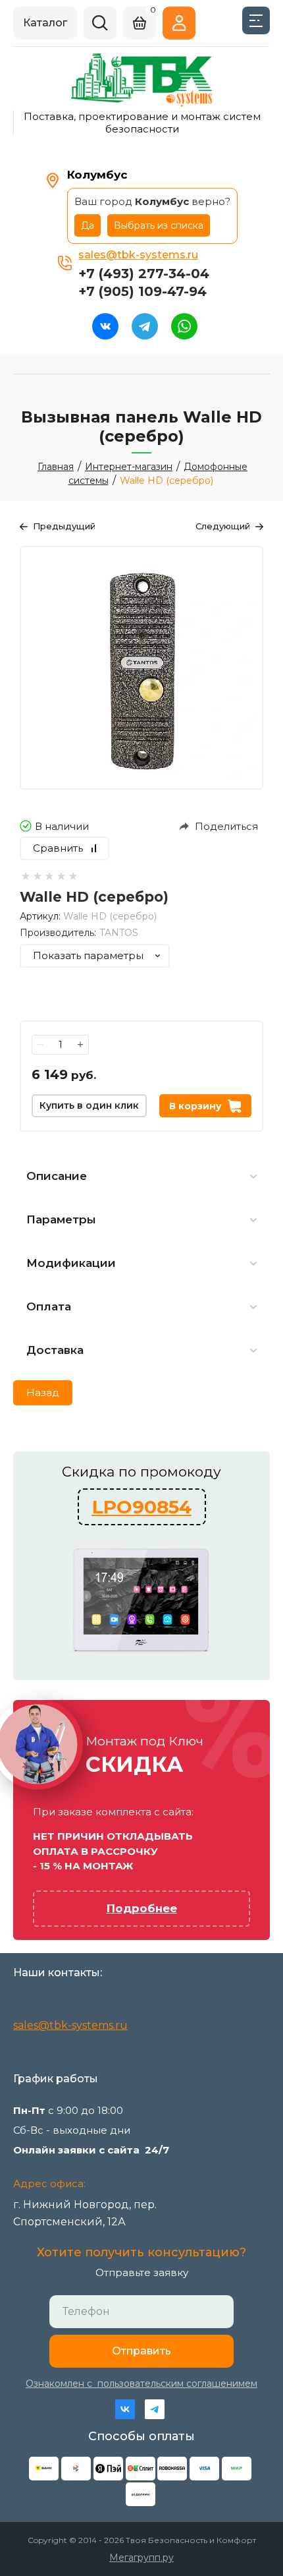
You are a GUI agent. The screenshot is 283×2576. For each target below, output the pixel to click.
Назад (43, 1392)
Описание (57, 1176)
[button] (45, 23)
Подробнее (142, 1908)
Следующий (223, 526)
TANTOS (119, 933)
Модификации (71, 1263)
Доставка (55, 1350)
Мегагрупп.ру (141, 2558)
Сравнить (58, 848)
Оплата (49, 1306)
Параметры (61, 1219)
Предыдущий (64, 526)
